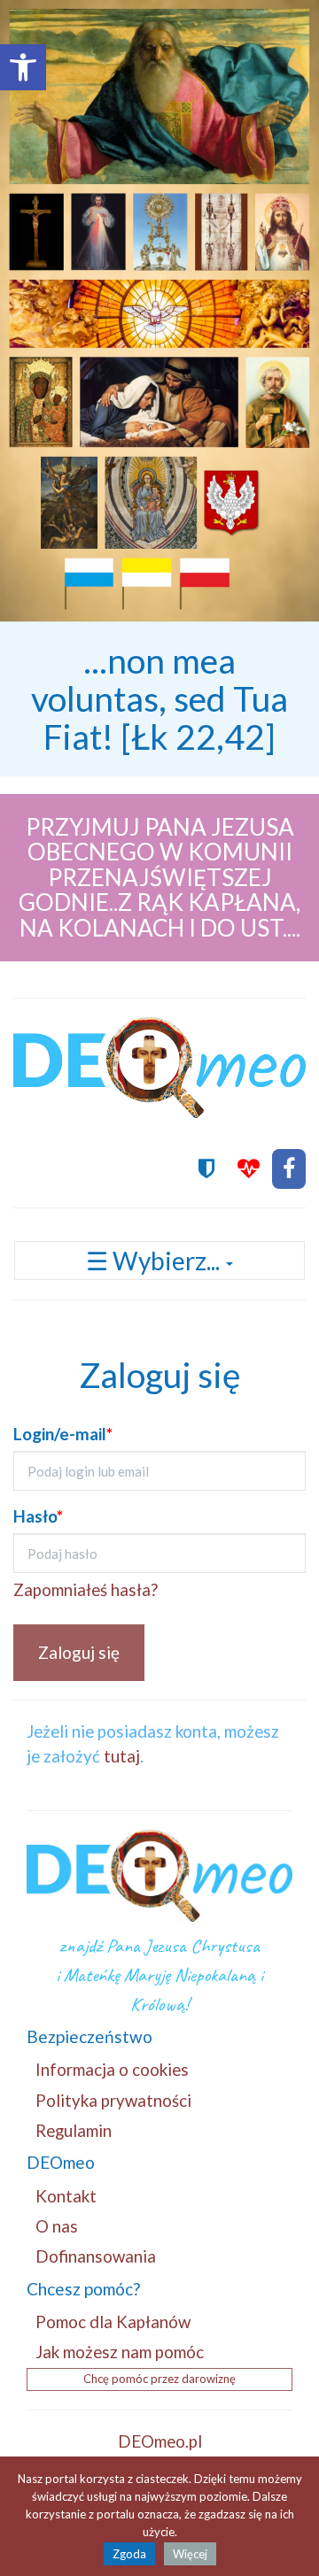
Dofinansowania (96, 2256)
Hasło (38, 1516)
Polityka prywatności (113, 2100)
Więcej (190, 2554)
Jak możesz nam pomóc (120, 2352)
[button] (23, 67)
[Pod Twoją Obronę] (206, 1169)
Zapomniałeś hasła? (86, 1589)
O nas (57, 2226)
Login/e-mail (63, 1434)
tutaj (122, 1756)
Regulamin (74, 2130)
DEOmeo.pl (160, 2441)
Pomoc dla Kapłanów (113, 2321)
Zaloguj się (79, 1652)
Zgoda (129, 2554)
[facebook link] (289, 1169)
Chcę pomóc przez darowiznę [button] (159, 2379)
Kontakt (66, 2196)
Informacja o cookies (112, 2069)
